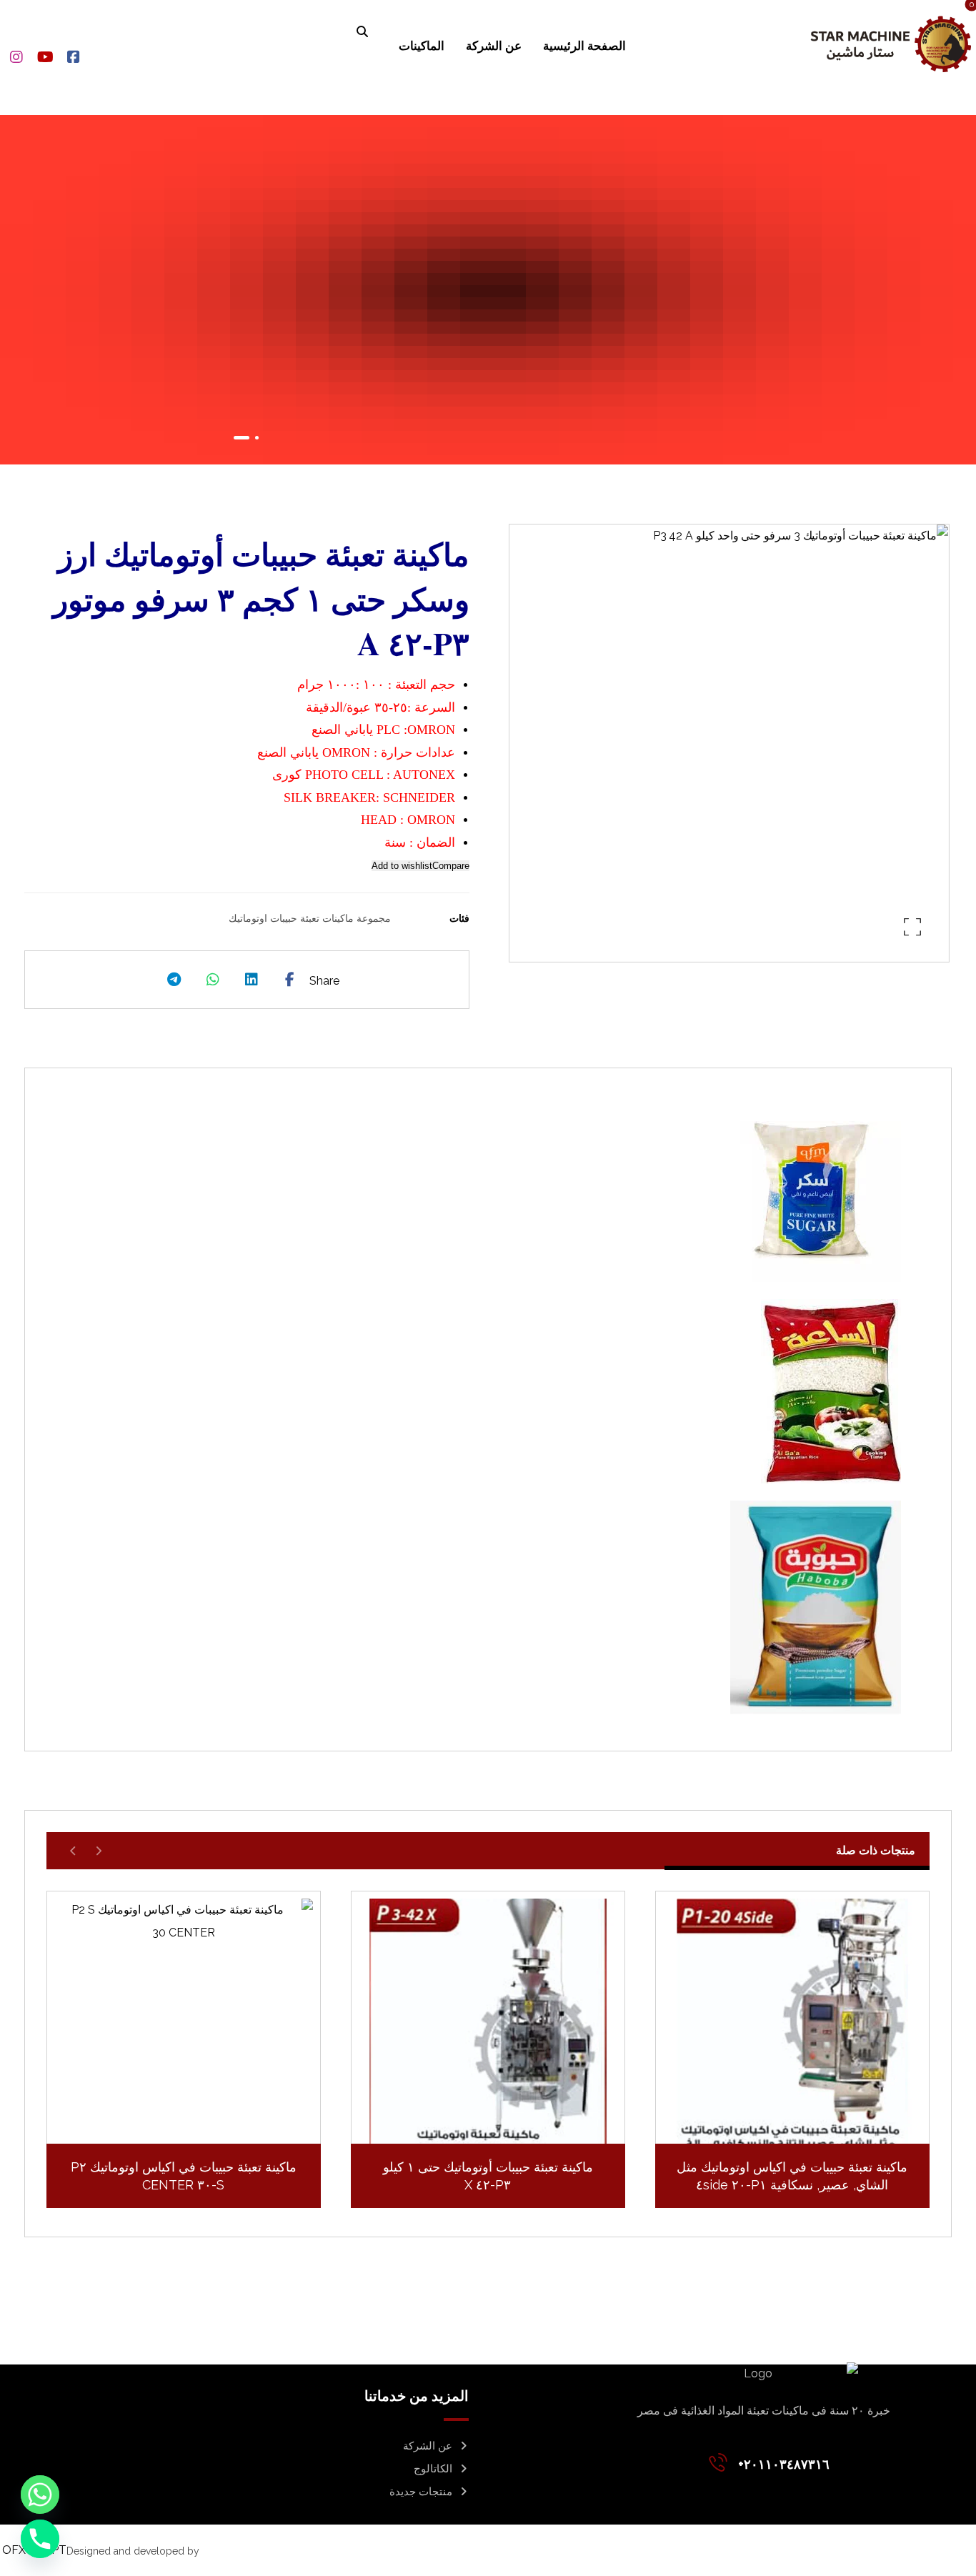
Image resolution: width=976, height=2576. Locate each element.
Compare (451, 866)
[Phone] (40, 2539)
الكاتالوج (433, 2469)
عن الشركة (428, 2446)
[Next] (73, 1851)
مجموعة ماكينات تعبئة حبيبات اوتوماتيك (310, 918)
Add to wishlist (402, 866)
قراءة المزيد (783, 2121)
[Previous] (98, 1851)
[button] (362, 31)
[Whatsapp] (40, 2495)
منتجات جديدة (421, 2492)
